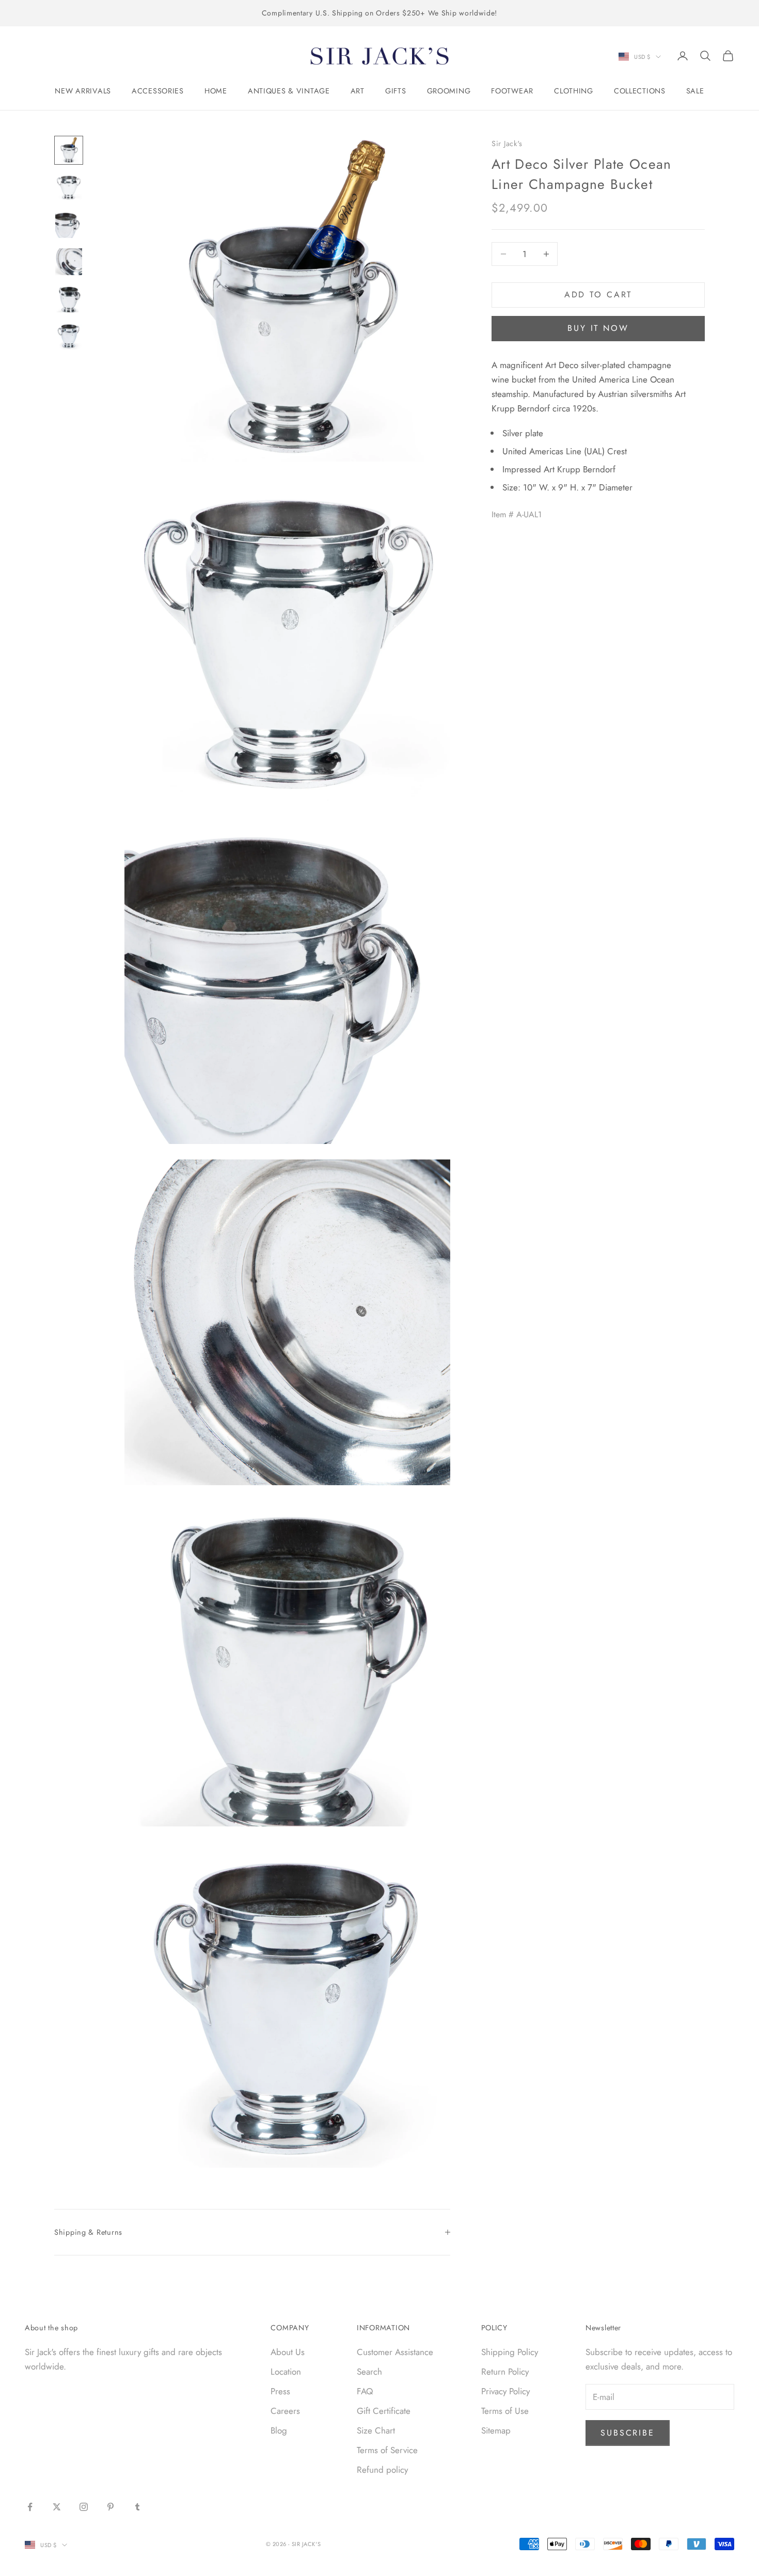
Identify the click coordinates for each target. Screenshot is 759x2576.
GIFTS (396, 91)
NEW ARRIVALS (83, 91)
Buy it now (598, 328)
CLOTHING (574, 91)
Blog (279, 2430)
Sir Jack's (507, 144)
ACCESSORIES (158, 91)
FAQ (365, 2391)
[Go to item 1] (69, 150)
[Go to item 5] (69, 299)
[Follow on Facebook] (30, 2507)
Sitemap (496, 2430)
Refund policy (382, 2470)
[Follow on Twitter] (57, 2507)
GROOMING (449, 91)
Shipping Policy (510, 2352)
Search (369, 2372)
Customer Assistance (395, 2352)
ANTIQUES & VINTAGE (289, 91)
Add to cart (598, 295)
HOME (216, 91)
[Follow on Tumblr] (137, 2507)
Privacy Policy (505, 2391)
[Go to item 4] (69, 262)
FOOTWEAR (512, 91)
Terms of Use (505, 2411)
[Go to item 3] (69, 225)
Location (286, 2372)
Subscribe (628, 2433)
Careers (285, 2411)
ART (358, 91)
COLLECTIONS (640, 91)
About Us (288, 2352)
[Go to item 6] (69, 336)
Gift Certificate (384, 2411)
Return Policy (505, 2372)
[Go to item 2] (69, 187)
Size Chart (376, 2430)
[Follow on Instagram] (84, 2507)
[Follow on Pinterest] (110, 2507)
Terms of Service (387, 2450)
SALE (695, 91)
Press (280, 2391)
